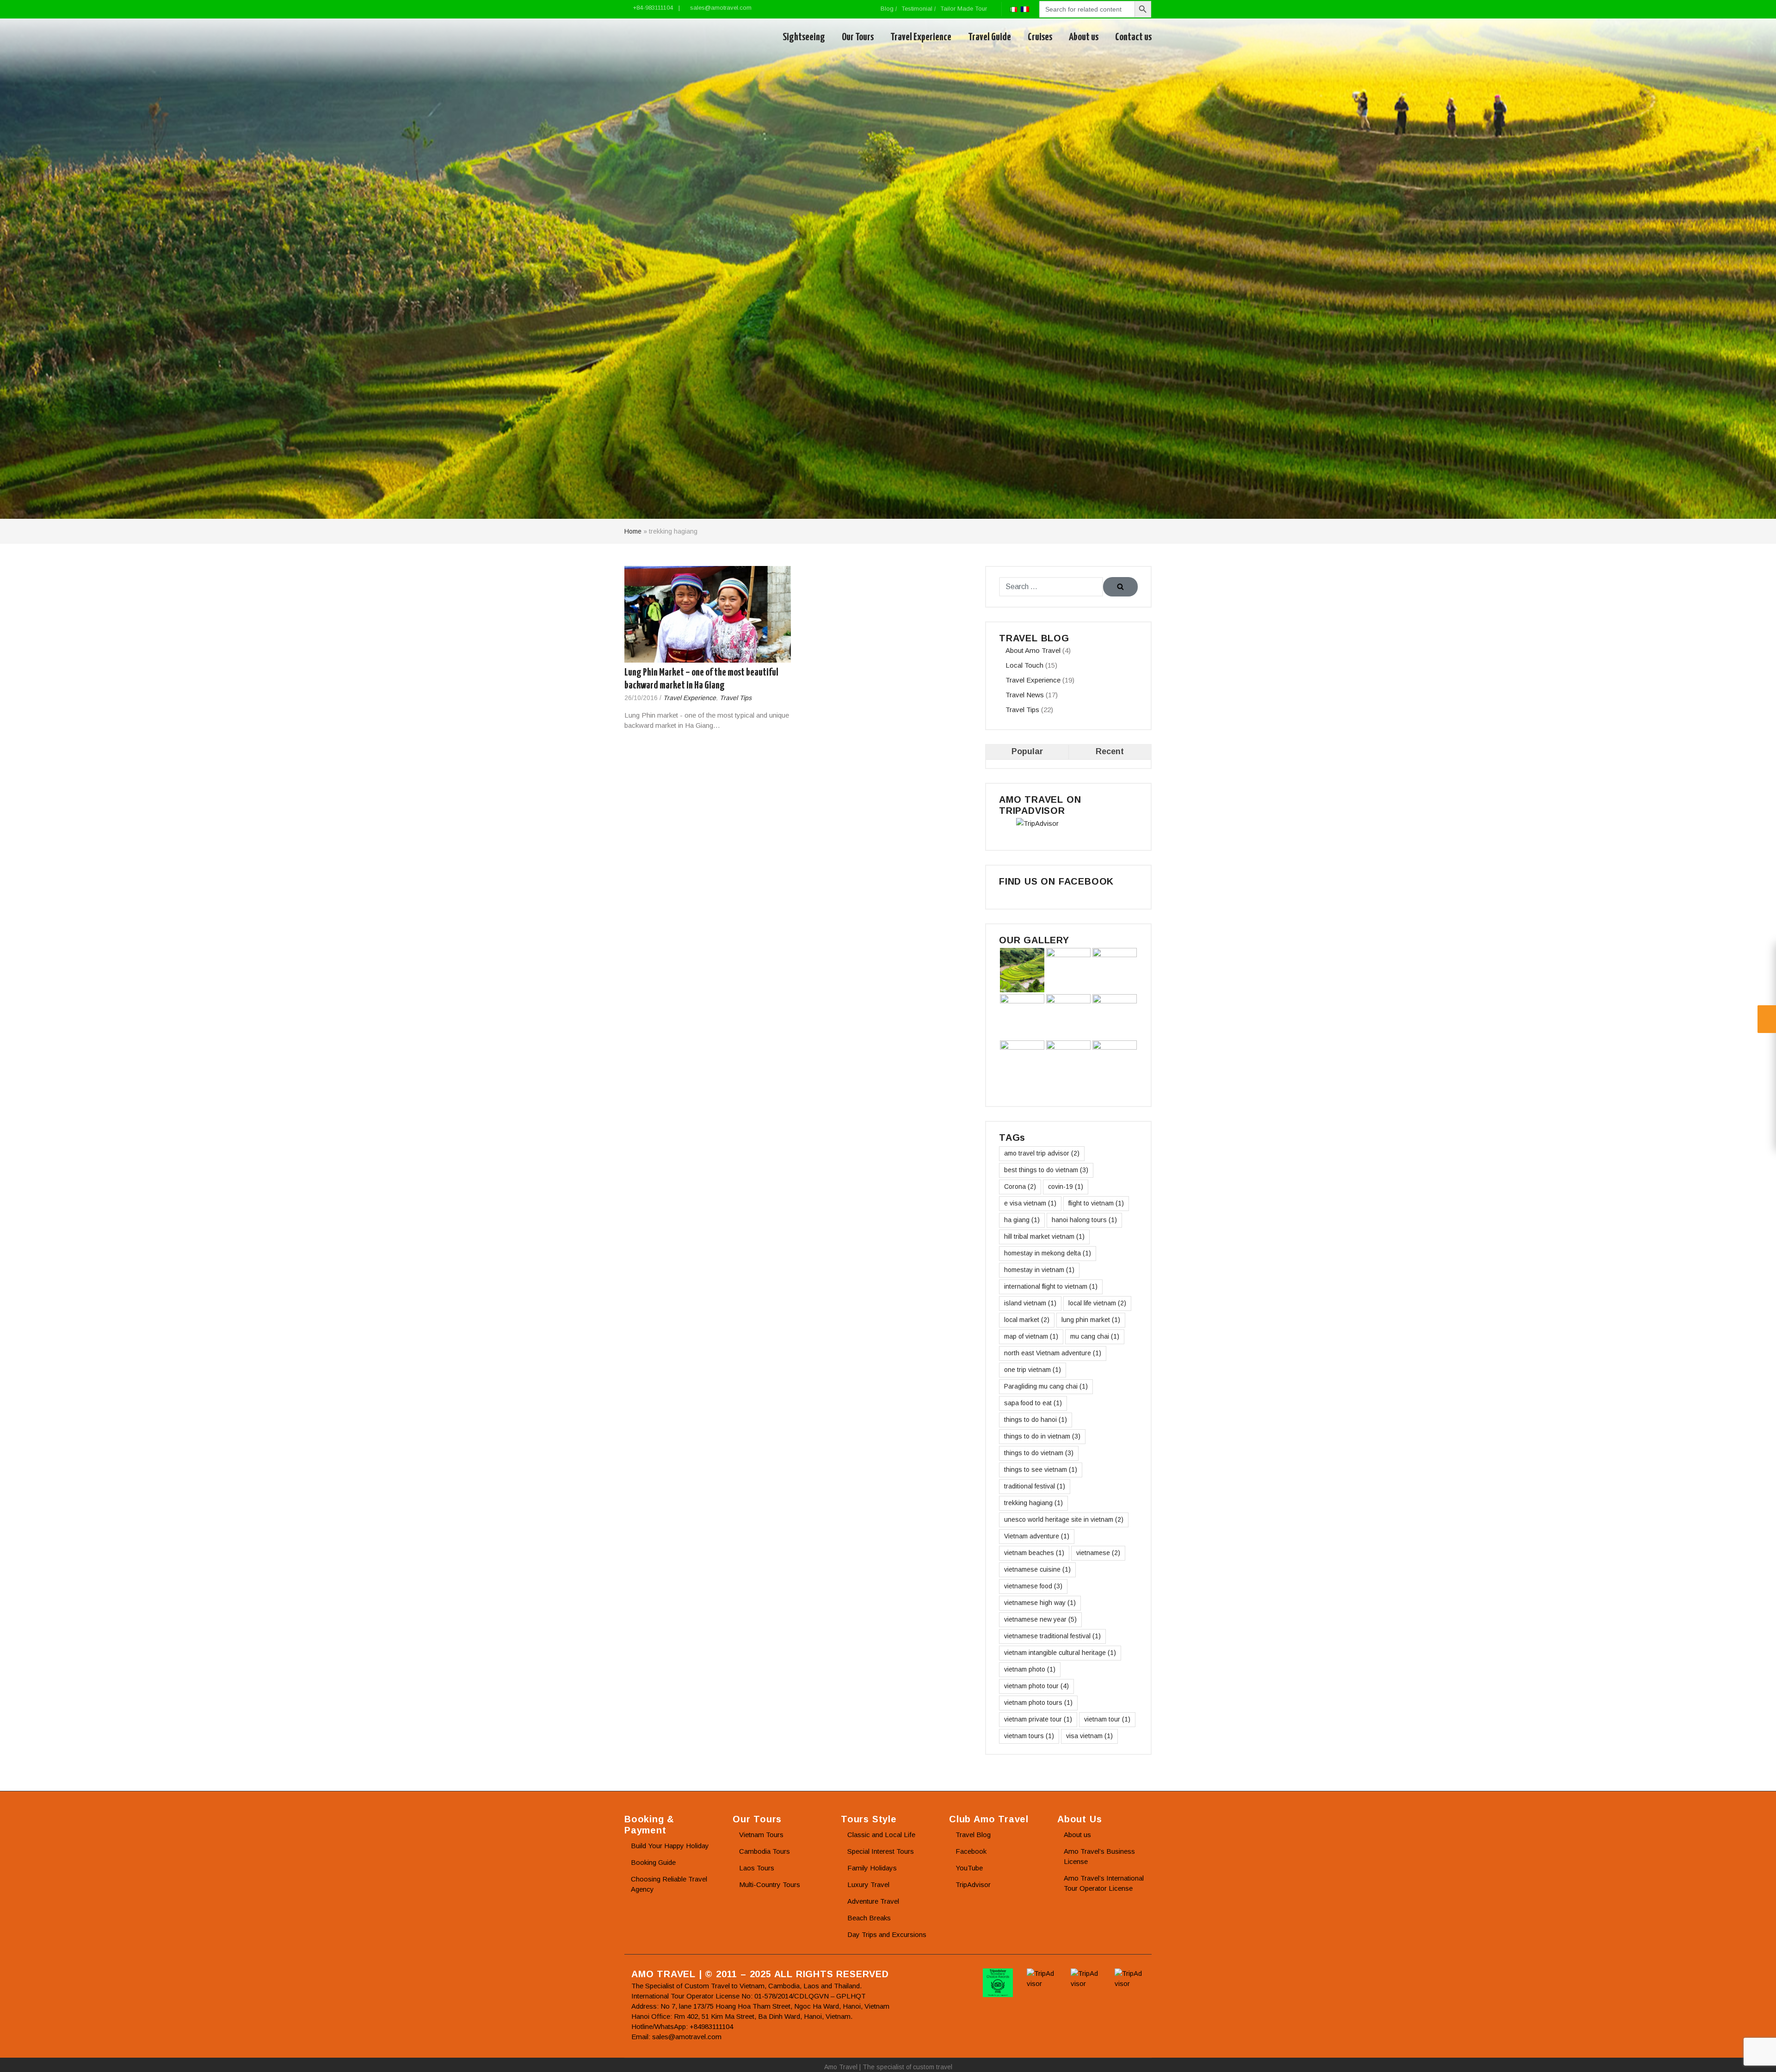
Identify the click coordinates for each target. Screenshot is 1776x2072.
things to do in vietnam (1042, 1436)
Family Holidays (872, 1868)
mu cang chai (1095, 1336)
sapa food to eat (1033, 1403)
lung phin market (1091, 1320)
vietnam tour (1107, 1719)
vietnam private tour (1038, 1719)
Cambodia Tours (765, 1851)
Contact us (1133, 37)
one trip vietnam (1033, 1370)
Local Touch (1024, 665)
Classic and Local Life (881, 1835)
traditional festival (1035, 1486)
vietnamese (1098, 1553)
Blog (887, 9)
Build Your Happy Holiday (670, 1846)
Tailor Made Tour (964, 9)
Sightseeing (804, 37)
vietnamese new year (1040, 1619)
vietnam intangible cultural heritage (1060, 1653)
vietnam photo (1030, 1669)
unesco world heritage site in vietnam (1064, 1519)
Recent (1110, 751)
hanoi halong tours (1084, 1220)
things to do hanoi (1036, 1420)
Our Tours (858, 37)
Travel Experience (921, 37)
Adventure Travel (873, 1901)
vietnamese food (1033, 1586)
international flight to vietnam (1051, 1286)
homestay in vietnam (1039, 1270)
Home (633, 531)
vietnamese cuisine (1037, 1569)
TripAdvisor (973, 1884)
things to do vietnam (1039, 1453)
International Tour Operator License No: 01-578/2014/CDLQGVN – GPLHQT (749, 1996)
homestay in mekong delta (1048, 1253)
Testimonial (917, 9)
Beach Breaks (869, 1918)
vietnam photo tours (1038, 1703)
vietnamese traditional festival (1052, 1636)
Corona (1020, 1187)
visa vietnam (1089, 1736)
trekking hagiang (1033, 1503)
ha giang (1022, 1220)
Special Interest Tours (881, 1851)
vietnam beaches (1034, 1553)
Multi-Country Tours (770, 1884)
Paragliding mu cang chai (1046, 1386)
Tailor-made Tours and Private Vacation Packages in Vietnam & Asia (667, 37)
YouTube (969, 1868)
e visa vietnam (1030, 1203)
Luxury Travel (868, 1884)
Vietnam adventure (1037, 1536)
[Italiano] (1013, 9)
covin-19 (1066, 1187)
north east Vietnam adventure (1053, 1353)
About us (1084, 37)
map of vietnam (1031, 1336)
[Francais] (1025, 9)
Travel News (1025, 695)
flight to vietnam (1096, 1203)
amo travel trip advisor (1042, 1153)
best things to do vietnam (1046, 1170)
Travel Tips (736, 698)
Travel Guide (990, 37)
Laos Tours (757, 1868)
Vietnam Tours (761, 1835)
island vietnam (1030, 1303)
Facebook (971, 1851)
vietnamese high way (1040, 1603)
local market (1027, 1320)
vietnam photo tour (1036, 1686)
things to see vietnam (1041, 1469)
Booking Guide (653, 1862)
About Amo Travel (1033, 650)
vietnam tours (1029, 1736)
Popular (1027, 751)
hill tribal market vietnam (1044, 1236)
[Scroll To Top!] (1757, 2056)
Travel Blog (973, 1835)
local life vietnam (1097, 1303)
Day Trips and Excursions (887, 1934)
